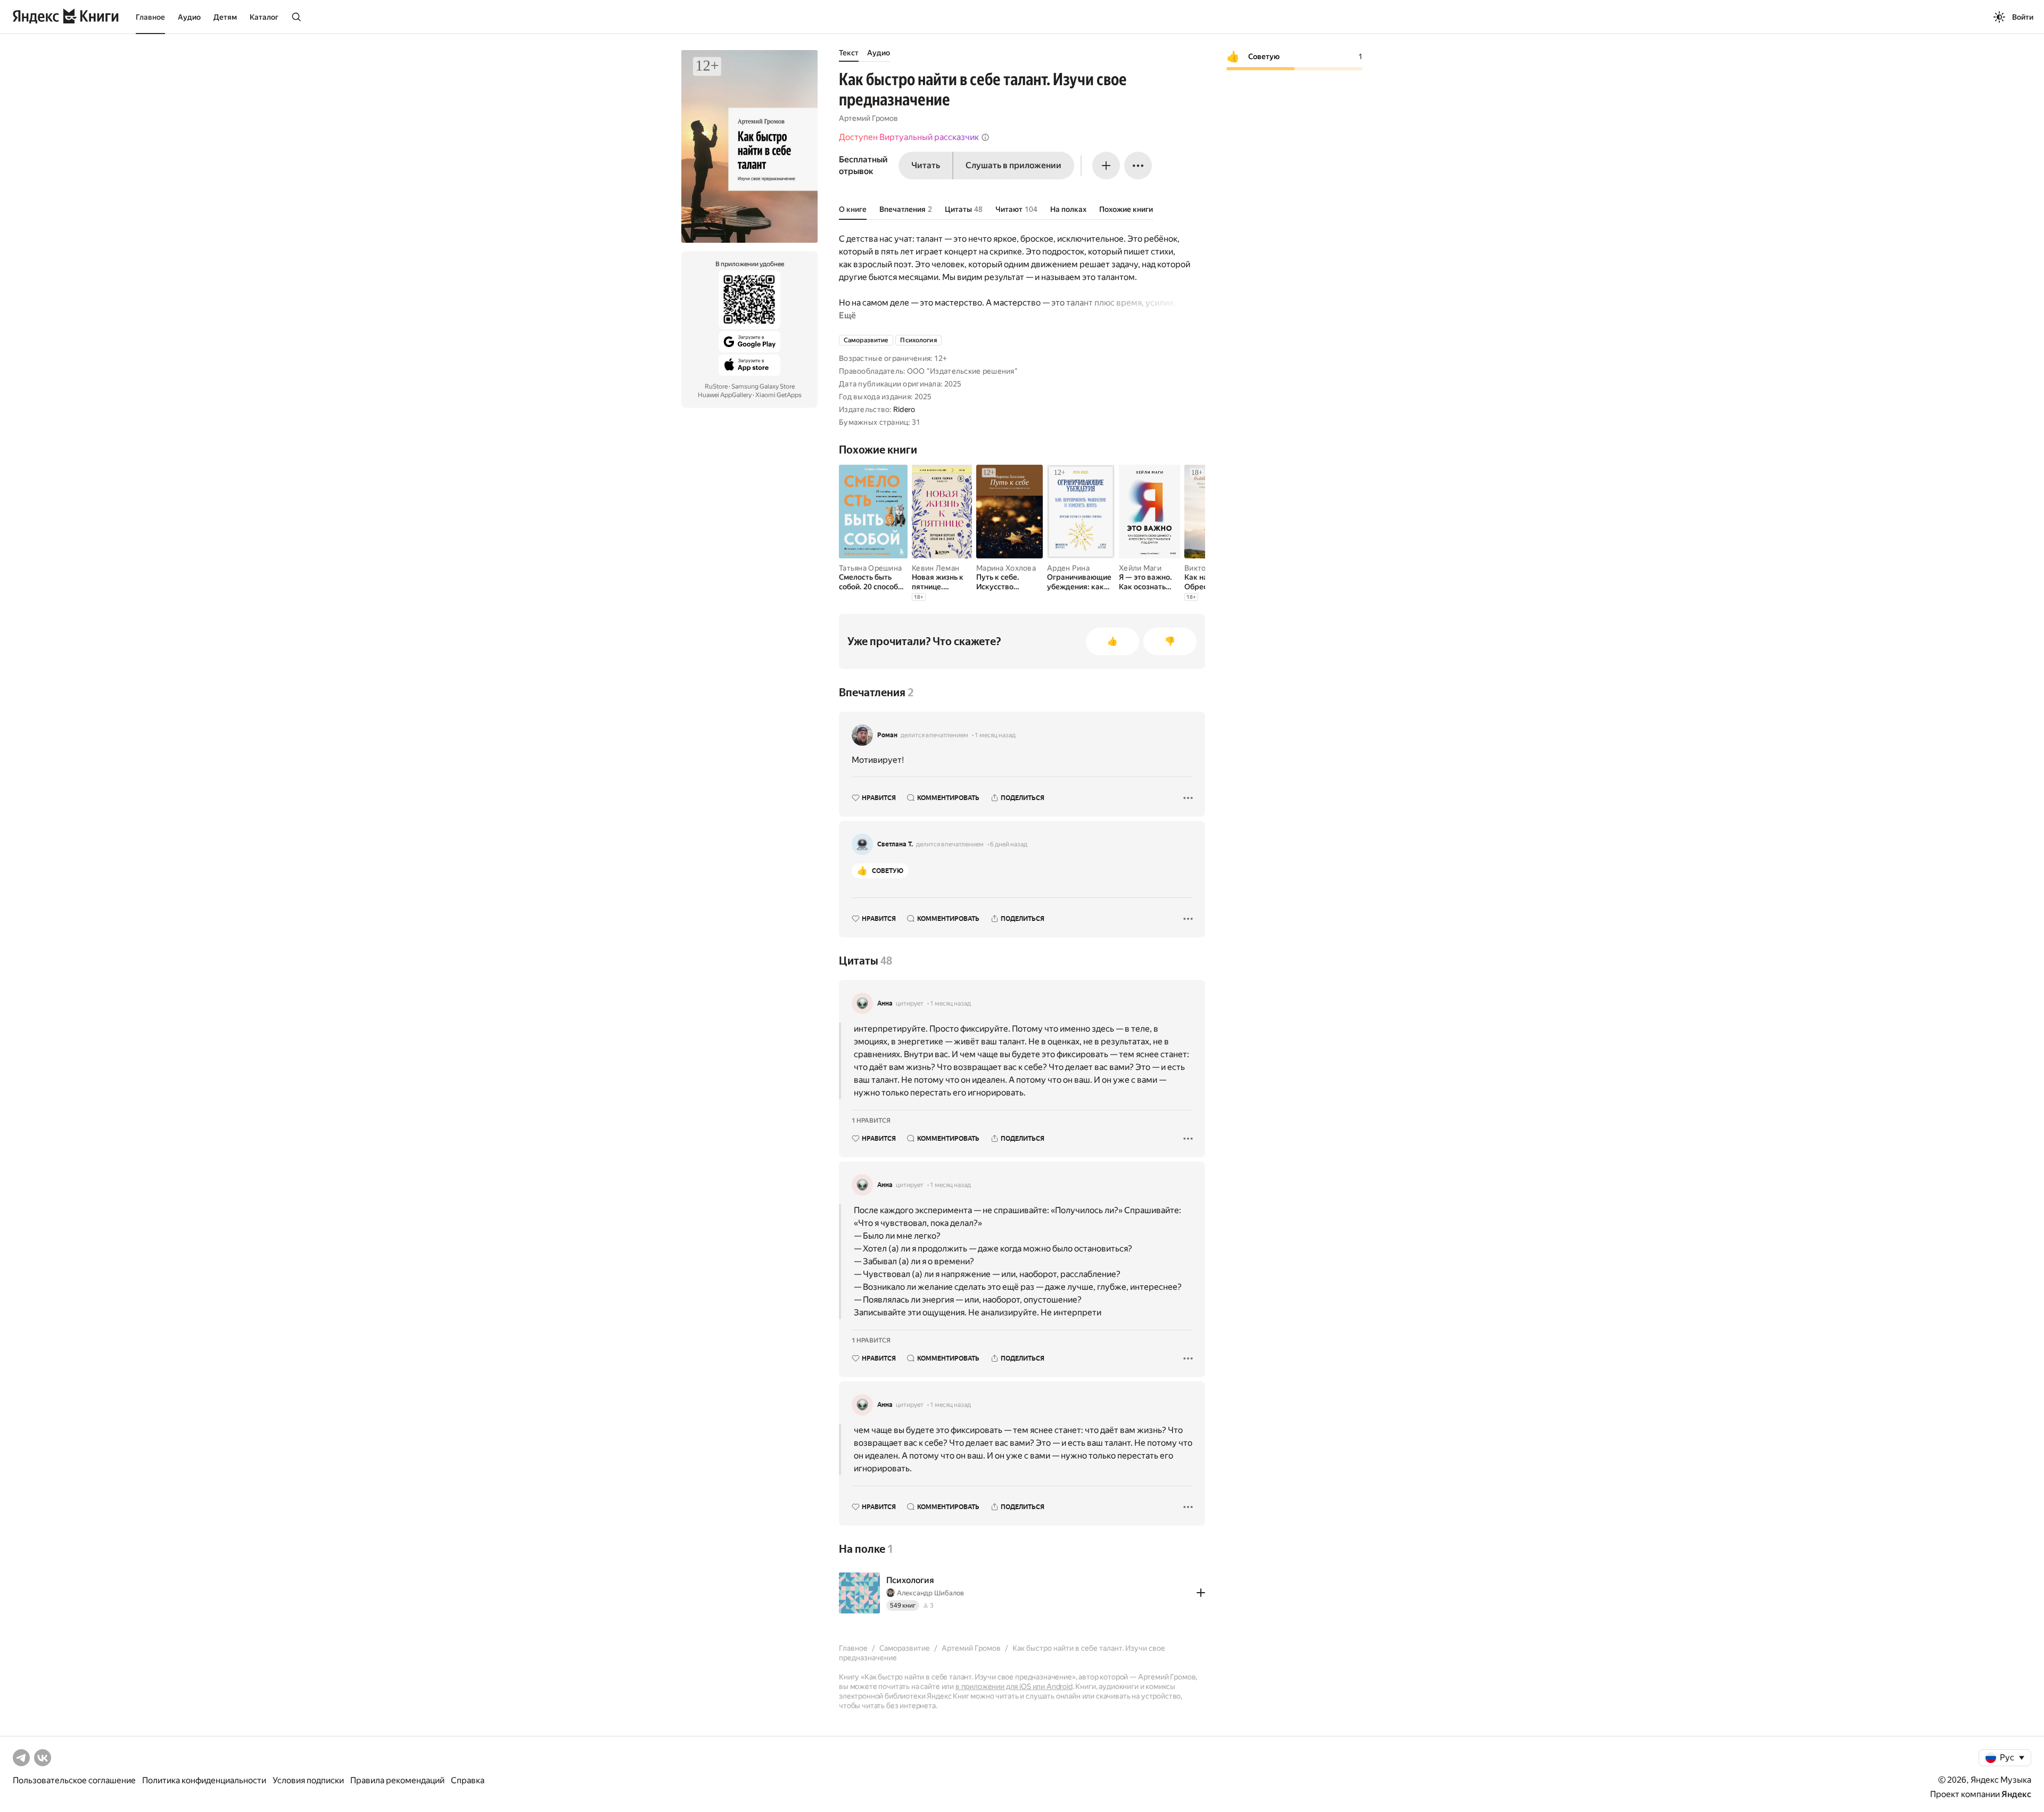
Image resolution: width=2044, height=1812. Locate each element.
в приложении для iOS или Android (1014, 1686)
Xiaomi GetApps (778, 395)
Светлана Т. (895, 844)
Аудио (189, 17)
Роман (887, 735)
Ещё (847, 315)
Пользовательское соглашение (74, 1780)
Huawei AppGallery (725, 395)
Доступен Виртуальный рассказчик (909, 137)
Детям (225, 17)
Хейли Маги (1140, 568)
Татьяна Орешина (870, 568)
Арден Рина (1068, 568)
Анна (885, 1003)
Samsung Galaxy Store (763, 386)
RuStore (716, 386)
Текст (849, 53)
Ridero (904, 409)
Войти (2023, 17)
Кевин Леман (936, 568)
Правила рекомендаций (397, 1780)
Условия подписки (308, 1780)
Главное (150, 17)
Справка (468, 1780)
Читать (926, 165)
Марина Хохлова (1006, 568)
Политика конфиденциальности (204, 1780)
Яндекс (2016, 1794)
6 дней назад (1009, 844)
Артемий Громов (868, 118)
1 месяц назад (995, 735)
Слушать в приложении (1013, 165)
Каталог (264, 17)
